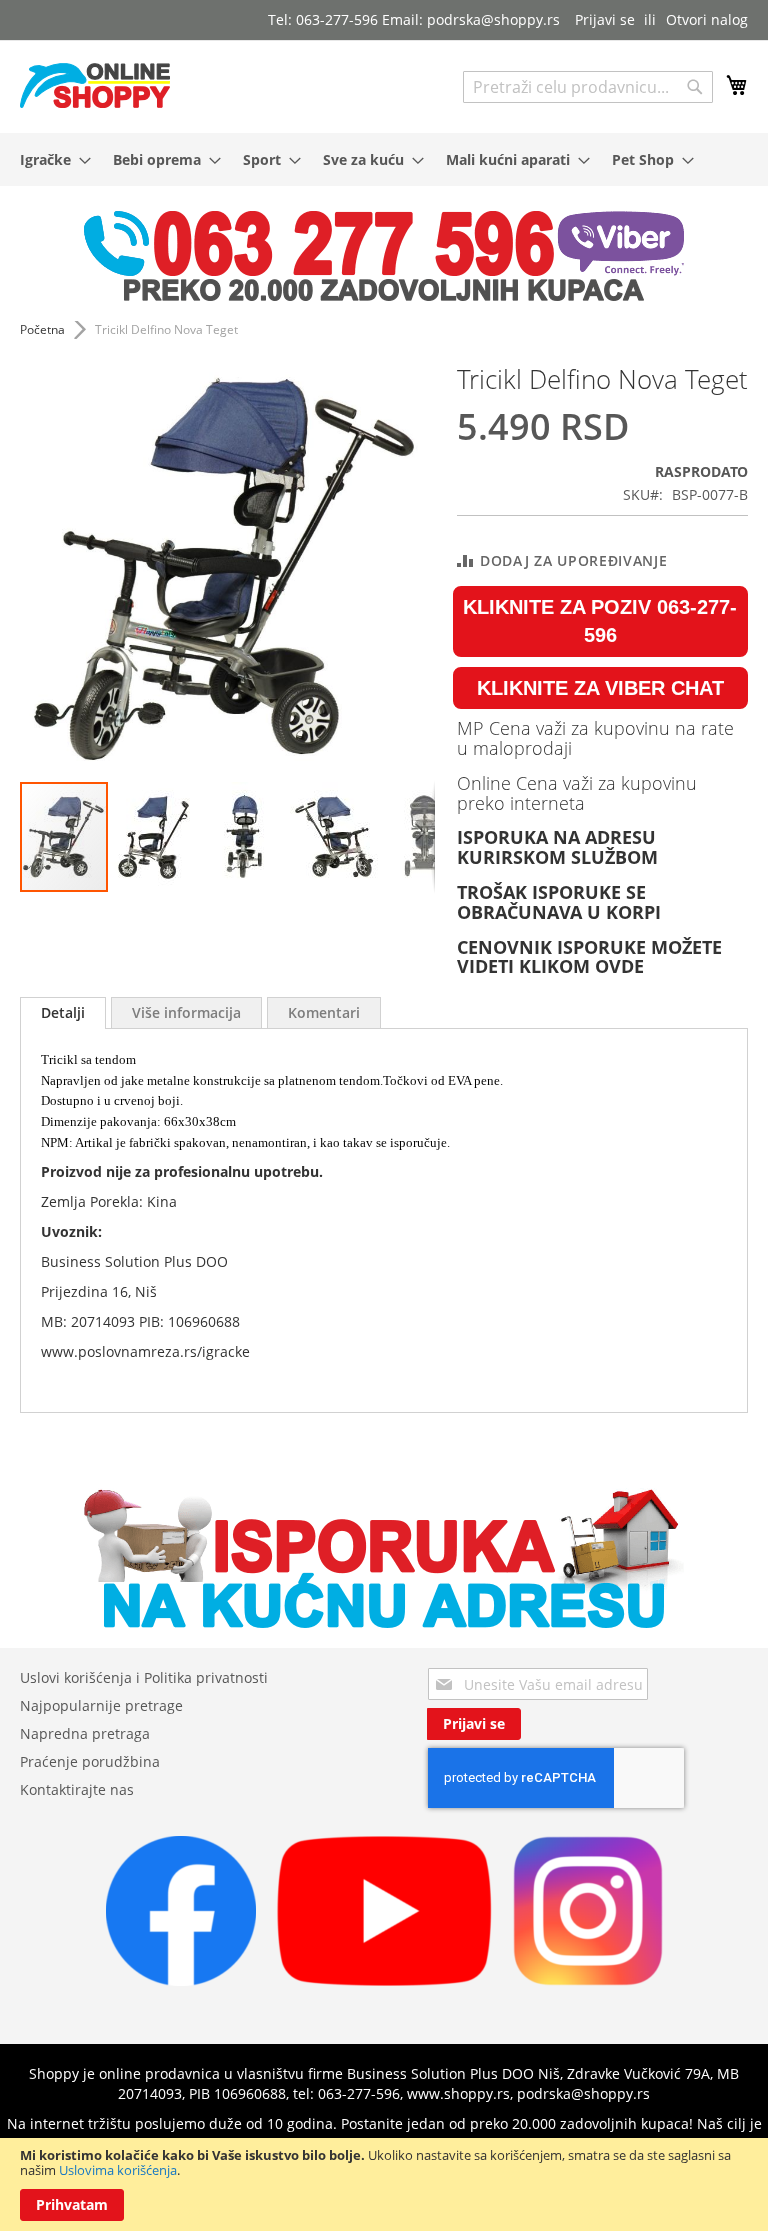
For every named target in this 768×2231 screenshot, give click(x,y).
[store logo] (95, 85)
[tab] (63, 1013)
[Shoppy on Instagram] (588, 1980)
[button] (155, 837)
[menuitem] (49, 159)
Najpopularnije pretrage (101, 1705)
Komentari (324, 1012)
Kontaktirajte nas (77, 1789)
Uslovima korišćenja (118, 2170)
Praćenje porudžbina (90, 1761)
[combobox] (588, 87)
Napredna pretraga (85, 1733)
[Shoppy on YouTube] (384, 1980)
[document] (384, 2184)
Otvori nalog (707, 19)
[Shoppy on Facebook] (181, 1980)
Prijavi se (605, 19)
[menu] (384, 159)
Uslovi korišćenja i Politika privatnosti (144, 1677)
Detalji (63, 1012)
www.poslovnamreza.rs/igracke (145, 1351)
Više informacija (186, 1012)
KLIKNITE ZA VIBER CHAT (600, 688)
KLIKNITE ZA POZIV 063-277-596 (600, 621)
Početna (42, 329)
